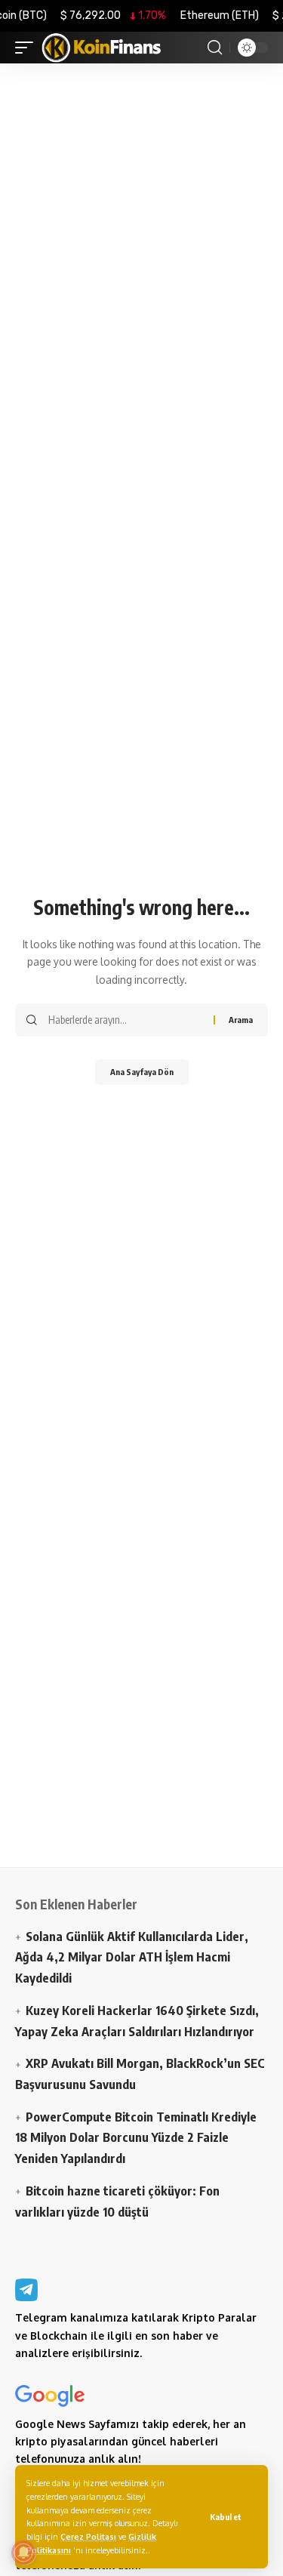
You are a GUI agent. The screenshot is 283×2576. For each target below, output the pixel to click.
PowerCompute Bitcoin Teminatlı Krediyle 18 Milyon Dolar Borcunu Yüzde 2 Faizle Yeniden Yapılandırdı (136, 2137)
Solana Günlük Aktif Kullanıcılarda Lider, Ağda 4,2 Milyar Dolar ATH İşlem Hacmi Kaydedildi (132, 1957)
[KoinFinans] (102, 48)
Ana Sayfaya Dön (142, 1072)
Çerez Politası (88, 2536)
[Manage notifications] (23, 2553)
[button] (226, 2517)
